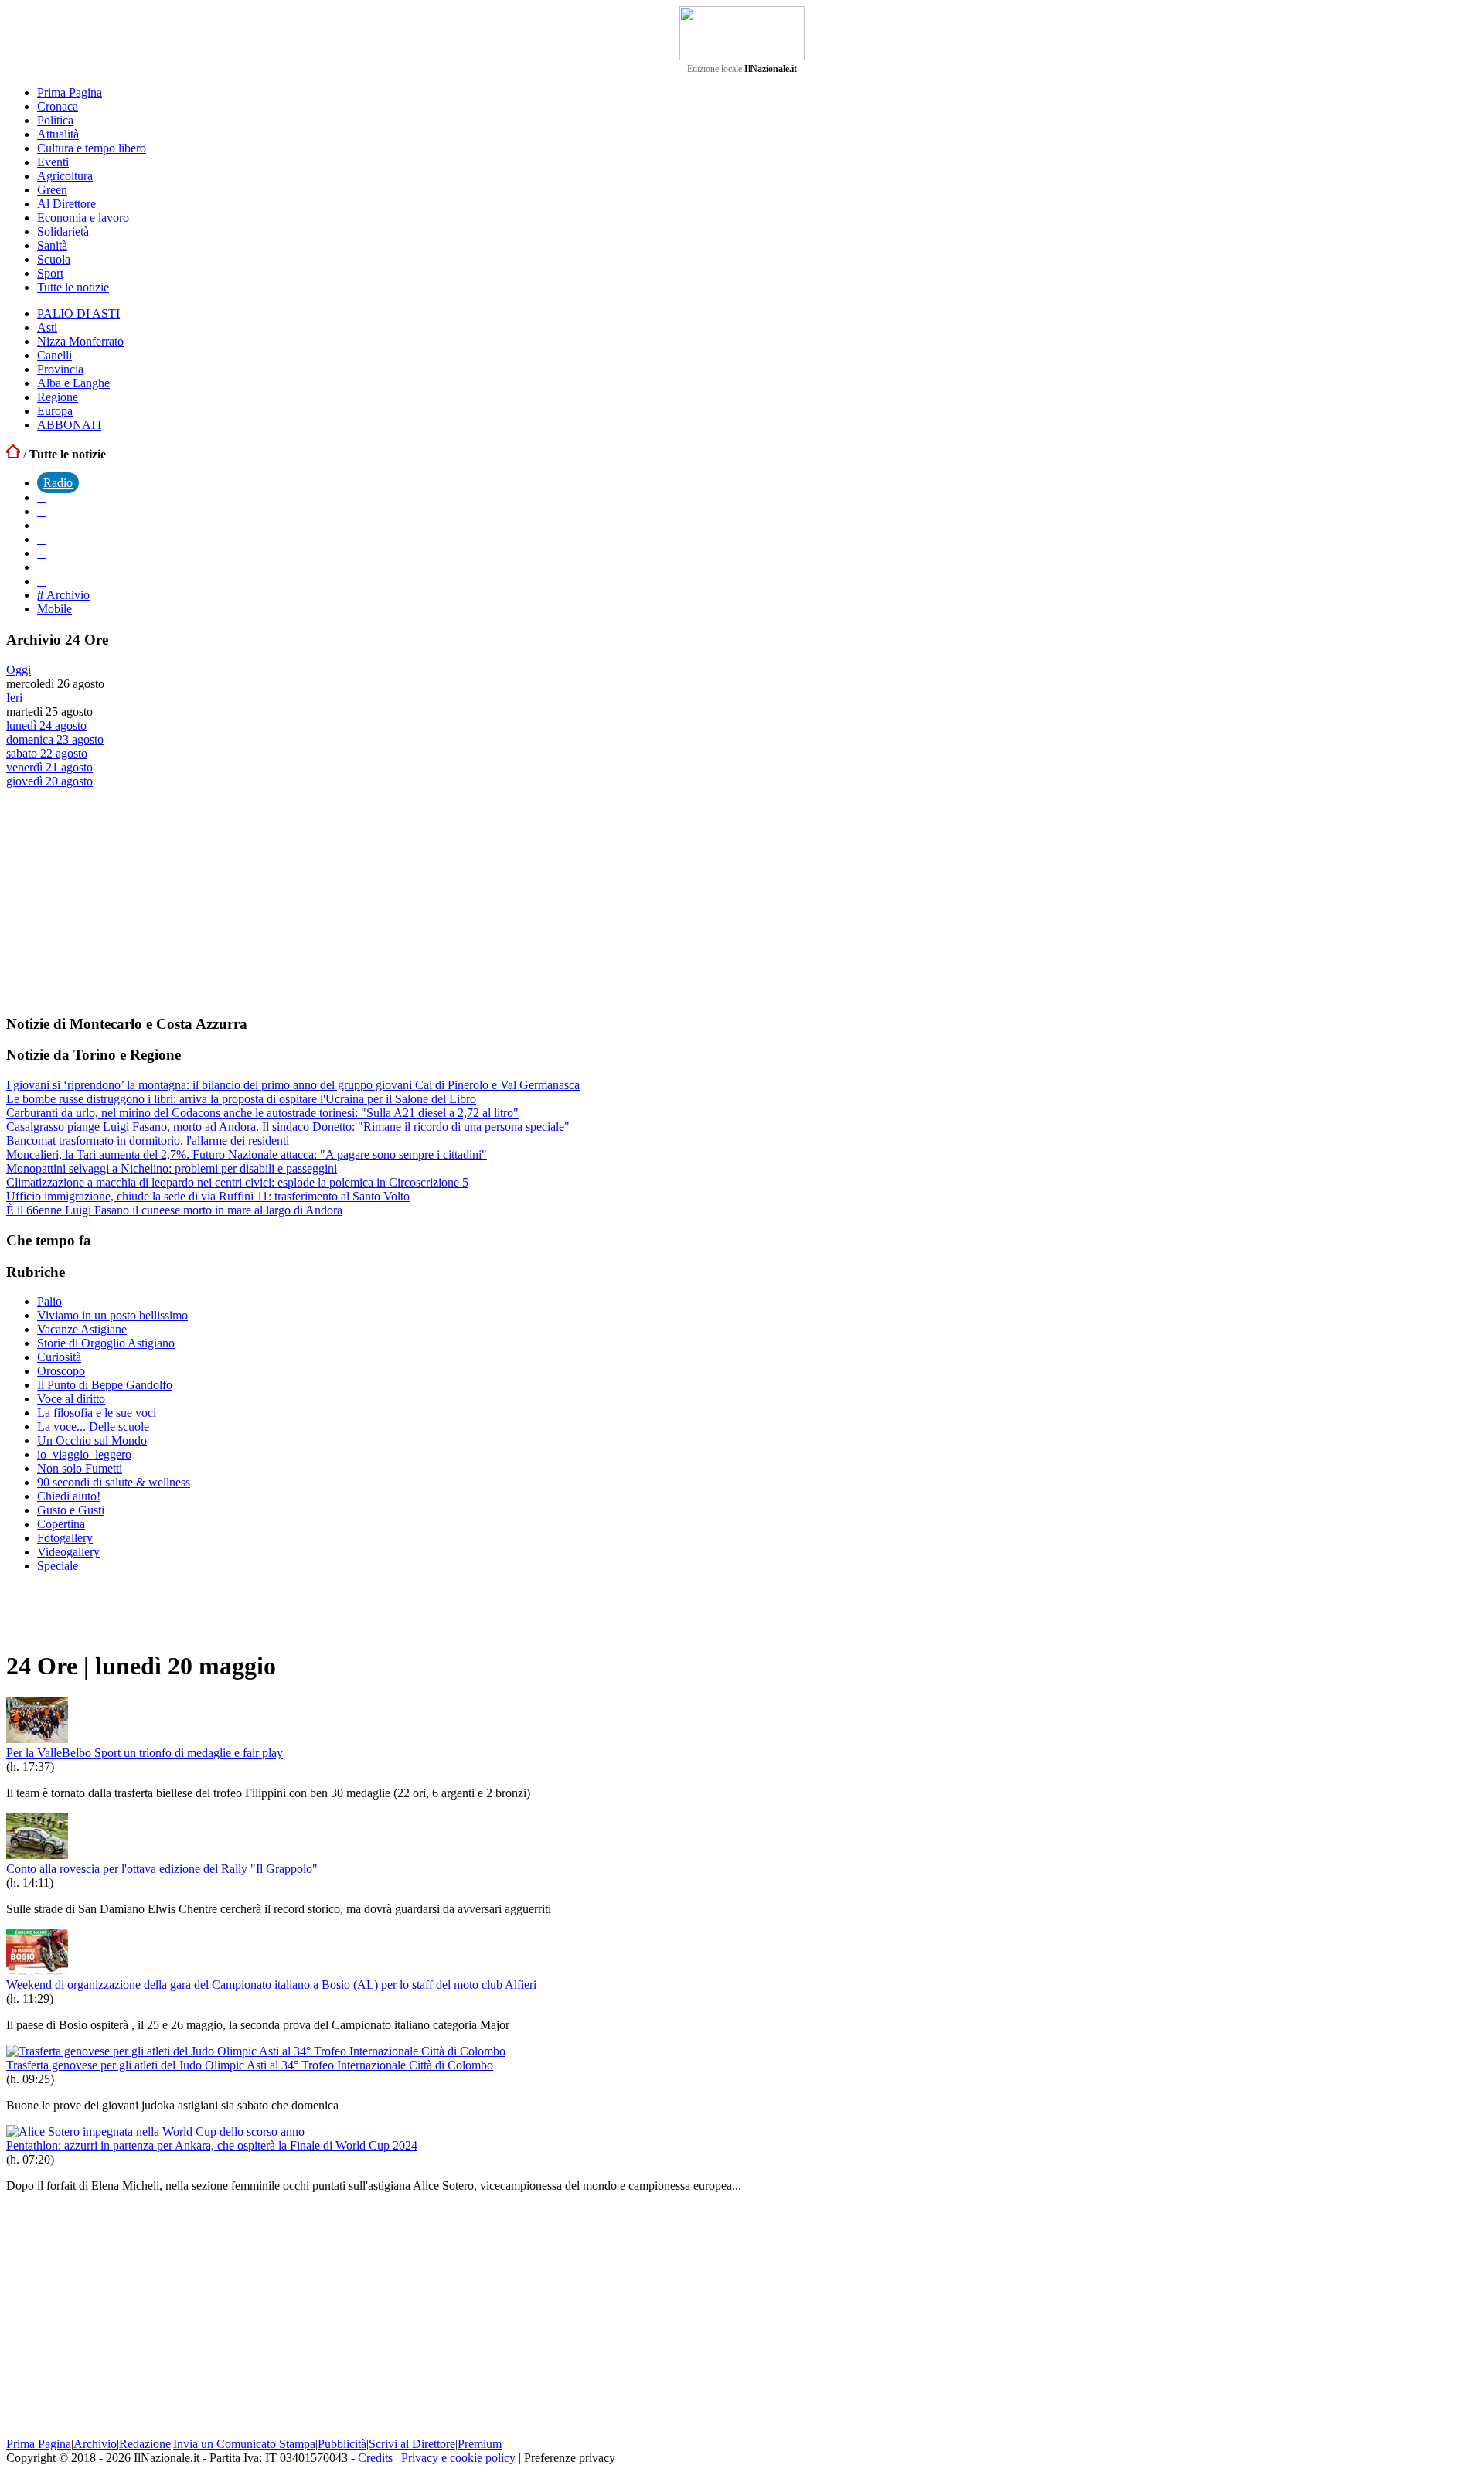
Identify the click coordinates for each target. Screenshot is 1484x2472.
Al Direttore (66, 204)
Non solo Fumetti (80, 1468)
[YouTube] (42, 539)
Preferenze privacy (570, 2458)
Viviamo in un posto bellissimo (112, 1315)
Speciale (58, 1566)
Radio (58, 483)
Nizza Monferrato (80, 341)
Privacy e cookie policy (458, 2458)
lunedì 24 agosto (46, 725)
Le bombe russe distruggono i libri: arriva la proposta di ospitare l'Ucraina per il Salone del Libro (241, 1099)
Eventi (53, 162)
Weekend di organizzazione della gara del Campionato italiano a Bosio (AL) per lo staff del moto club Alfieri (271, 1985)
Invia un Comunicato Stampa (244, 2444)
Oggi (19, 670)
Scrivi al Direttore (412, 2444)
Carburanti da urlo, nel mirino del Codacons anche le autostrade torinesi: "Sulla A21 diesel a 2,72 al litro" (262, 1113)
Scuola (54, 259)
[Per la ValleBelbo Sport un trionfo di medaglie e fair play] (37, 1739)
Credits (375, 2458)
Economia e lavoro (83, 218)
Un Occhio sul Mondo (92, 1440)
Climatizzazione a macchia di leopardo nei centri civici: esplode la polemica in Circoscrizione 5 (237, 1182)
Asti (47, 327)
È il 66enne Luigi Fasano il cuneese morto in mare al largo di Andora (174, 1210)
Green (52, 190)
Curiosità (59, 1357)
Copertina (61, 1524)
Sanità (52, 245)
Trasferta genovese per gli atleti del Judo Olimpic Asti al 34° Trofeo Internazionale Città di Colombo (250, 2065)
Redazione (145, 2444)
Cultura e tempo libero (92, 148)
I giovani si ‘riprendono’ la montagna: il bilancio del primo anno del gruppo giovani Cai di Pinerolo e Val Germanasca (293, 1085)
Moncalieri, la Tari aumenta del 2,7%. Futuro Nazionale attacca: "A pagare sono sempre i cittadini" (247, 1154)
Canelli (54, 355)
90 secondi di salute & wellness (114, 1482)
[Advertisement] (122, 901)
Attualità (58, 134)
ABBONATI (69, 425)
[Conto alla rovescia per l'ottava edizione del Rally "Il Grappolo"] (37, 1855)
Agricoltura (65, 176)
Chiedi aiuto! (69, 1496)
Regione (58, 397)
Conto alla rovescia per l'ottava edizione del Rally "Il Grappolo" (162, 1869)
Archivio (66, 595)
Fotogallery (65, 1538)
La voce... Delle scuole (93, 1427)
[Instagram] (42, 511)
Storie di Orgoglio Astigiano (106, 1343)
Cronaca (58, 106)
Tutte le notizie (73, 287)
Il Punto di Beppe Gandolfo (105, 1385)
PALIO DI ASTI (78, 313)
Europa (55, 411)
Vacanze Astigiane (82, 1329)
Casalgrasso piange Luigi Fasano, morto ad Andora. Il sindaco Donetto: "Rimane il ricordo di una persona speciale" (288, 1127)
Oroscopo (61, 1371)
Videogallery (68, 1552)
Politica (55, 120)
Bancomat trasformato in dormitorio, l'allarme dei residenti (148, 1141)
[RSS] (42, 553)
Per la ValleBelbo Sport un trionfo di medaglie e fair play (145, 1753)
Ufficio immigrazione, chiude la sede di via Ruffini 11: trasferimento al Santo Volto (208, 1196)
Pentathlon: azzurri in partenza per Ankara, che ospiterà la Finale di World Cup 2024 (212, 2145)
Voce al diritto (71, 1399)
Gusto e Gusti (71, 1510)
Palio (49, 1301)
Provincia (60, 369)
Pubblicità (342, 2444)
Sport (50, 273)
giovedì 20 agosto (49, 781)
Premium (480, 2444)
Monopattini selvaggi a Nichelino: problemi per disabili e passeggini (172, 1168)
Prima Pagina (70, 92)
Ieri (14, 698)
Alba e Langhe (73, 383)
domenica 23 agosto (55, 739)
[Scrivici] (42, 581)
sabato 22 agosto (47, 753)
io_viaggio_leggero (84, 1454)
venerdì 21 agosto (49, 767)
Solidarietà (63, 232)
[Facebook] (42, 497)
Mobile (54, 609)
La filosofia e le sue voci (97, 1413)
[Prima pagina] (13, 454)
